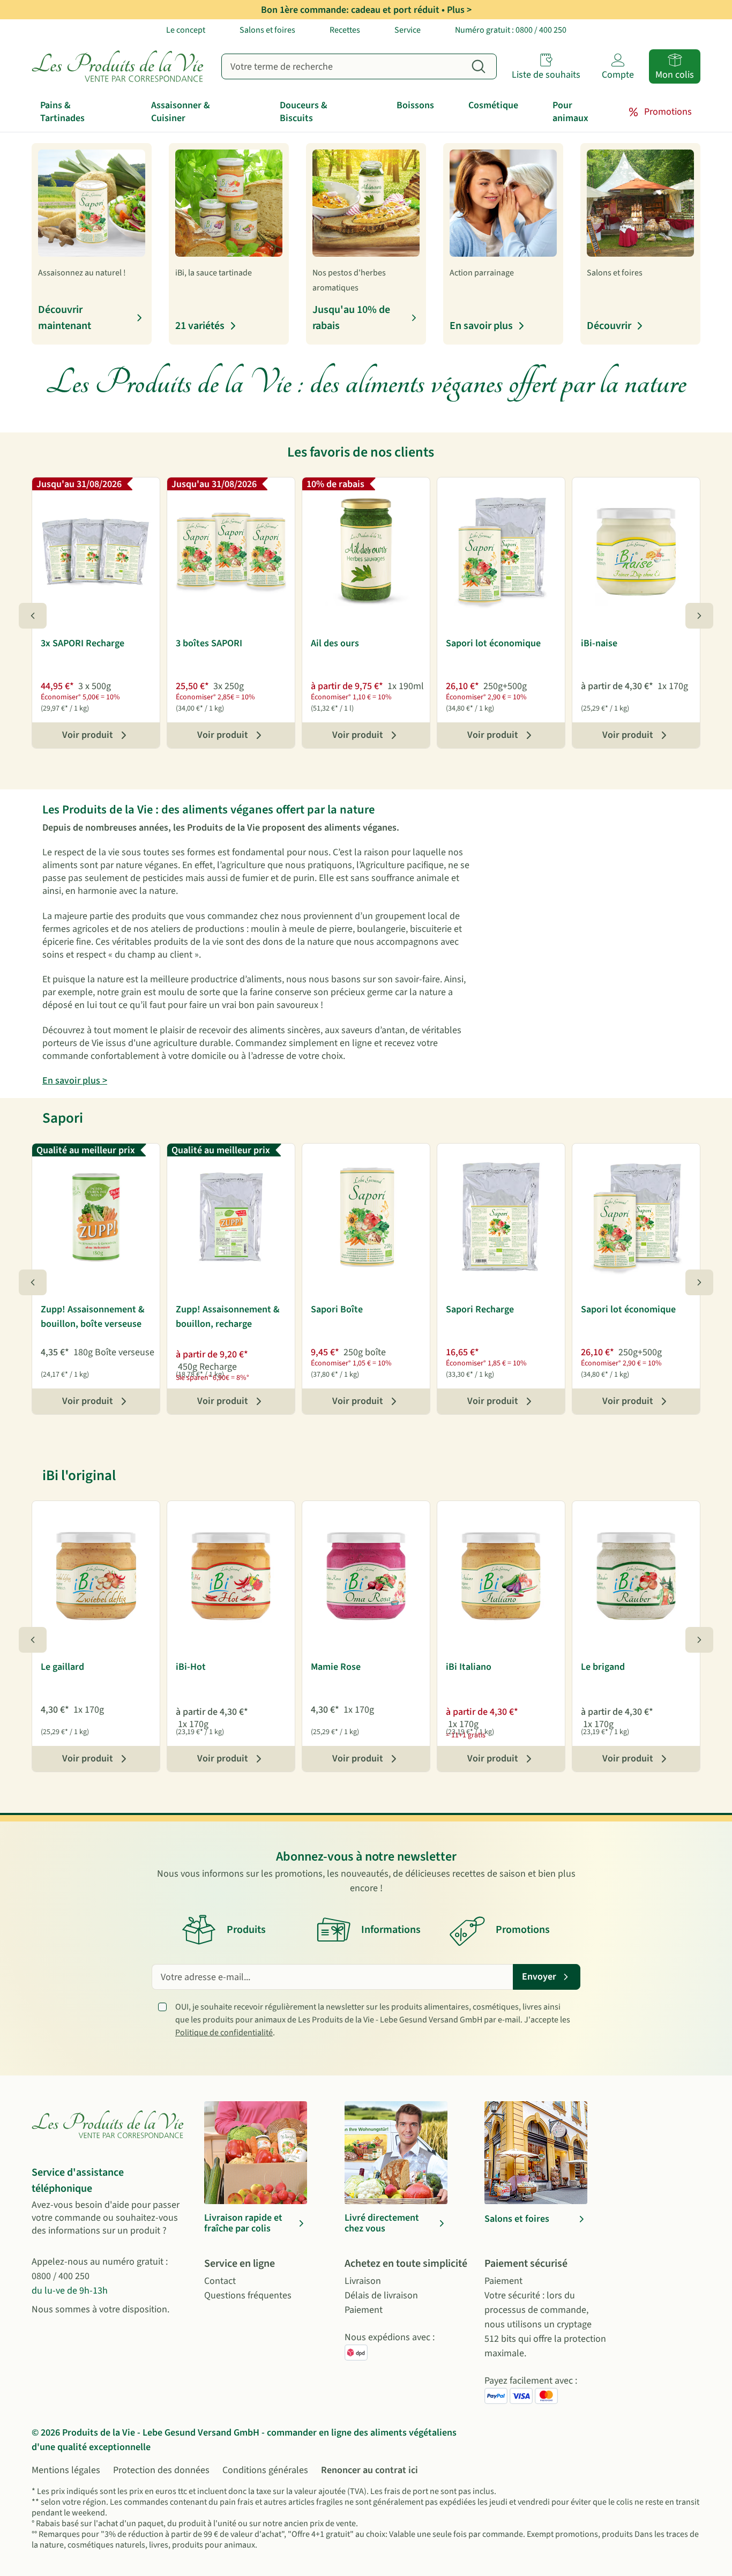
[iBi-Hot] (231, 1574)
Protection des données (161, 2470)
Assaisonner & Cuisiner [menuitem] (181, 112)
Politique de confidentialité (224, 2033)
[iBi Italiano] (501, 1574)
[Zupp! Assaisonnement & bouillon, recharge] (231, 1216)
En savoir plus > (75, 1081)
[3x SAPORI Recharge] (96, 550)
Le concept (186, 30)
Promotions (668, 112)
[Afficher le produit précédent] (33, 616)
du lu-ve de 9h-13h (70, 2291)
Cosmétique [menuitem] (493, 105)
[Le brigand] (636, 1574)
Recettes (345, 30)
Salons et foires (267, 30)
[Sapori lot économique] (501, 550)
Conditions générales (265, 2470)
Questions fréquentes (248, 2295)
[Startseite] (120, 66)
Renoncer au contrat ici (369, 2470)
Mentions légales (66, 2470)
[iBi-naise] (636, 550)
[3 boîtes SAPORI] (231, 550)
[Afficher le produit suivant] (699, 616)
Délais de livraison (381, 2295)
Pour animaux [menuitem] (570, 112)
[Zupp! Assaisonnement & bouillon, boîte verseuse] (96, 1216)
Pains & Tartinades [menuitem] (62, 112)
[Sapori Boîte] (366, 1216)
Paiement (364, 2310)
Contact (220, 2281)
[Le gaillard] (96, 1574)
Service (408, 30)
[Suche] (479, 66)
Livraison (363, 2281)
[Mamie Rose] (366, 1574)
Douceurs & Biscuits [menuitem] (304, 112)
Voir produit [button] (88, 735)
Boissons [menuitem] (415, 105)
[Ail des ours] (366, 550)
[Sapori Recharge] (501, 1216)
